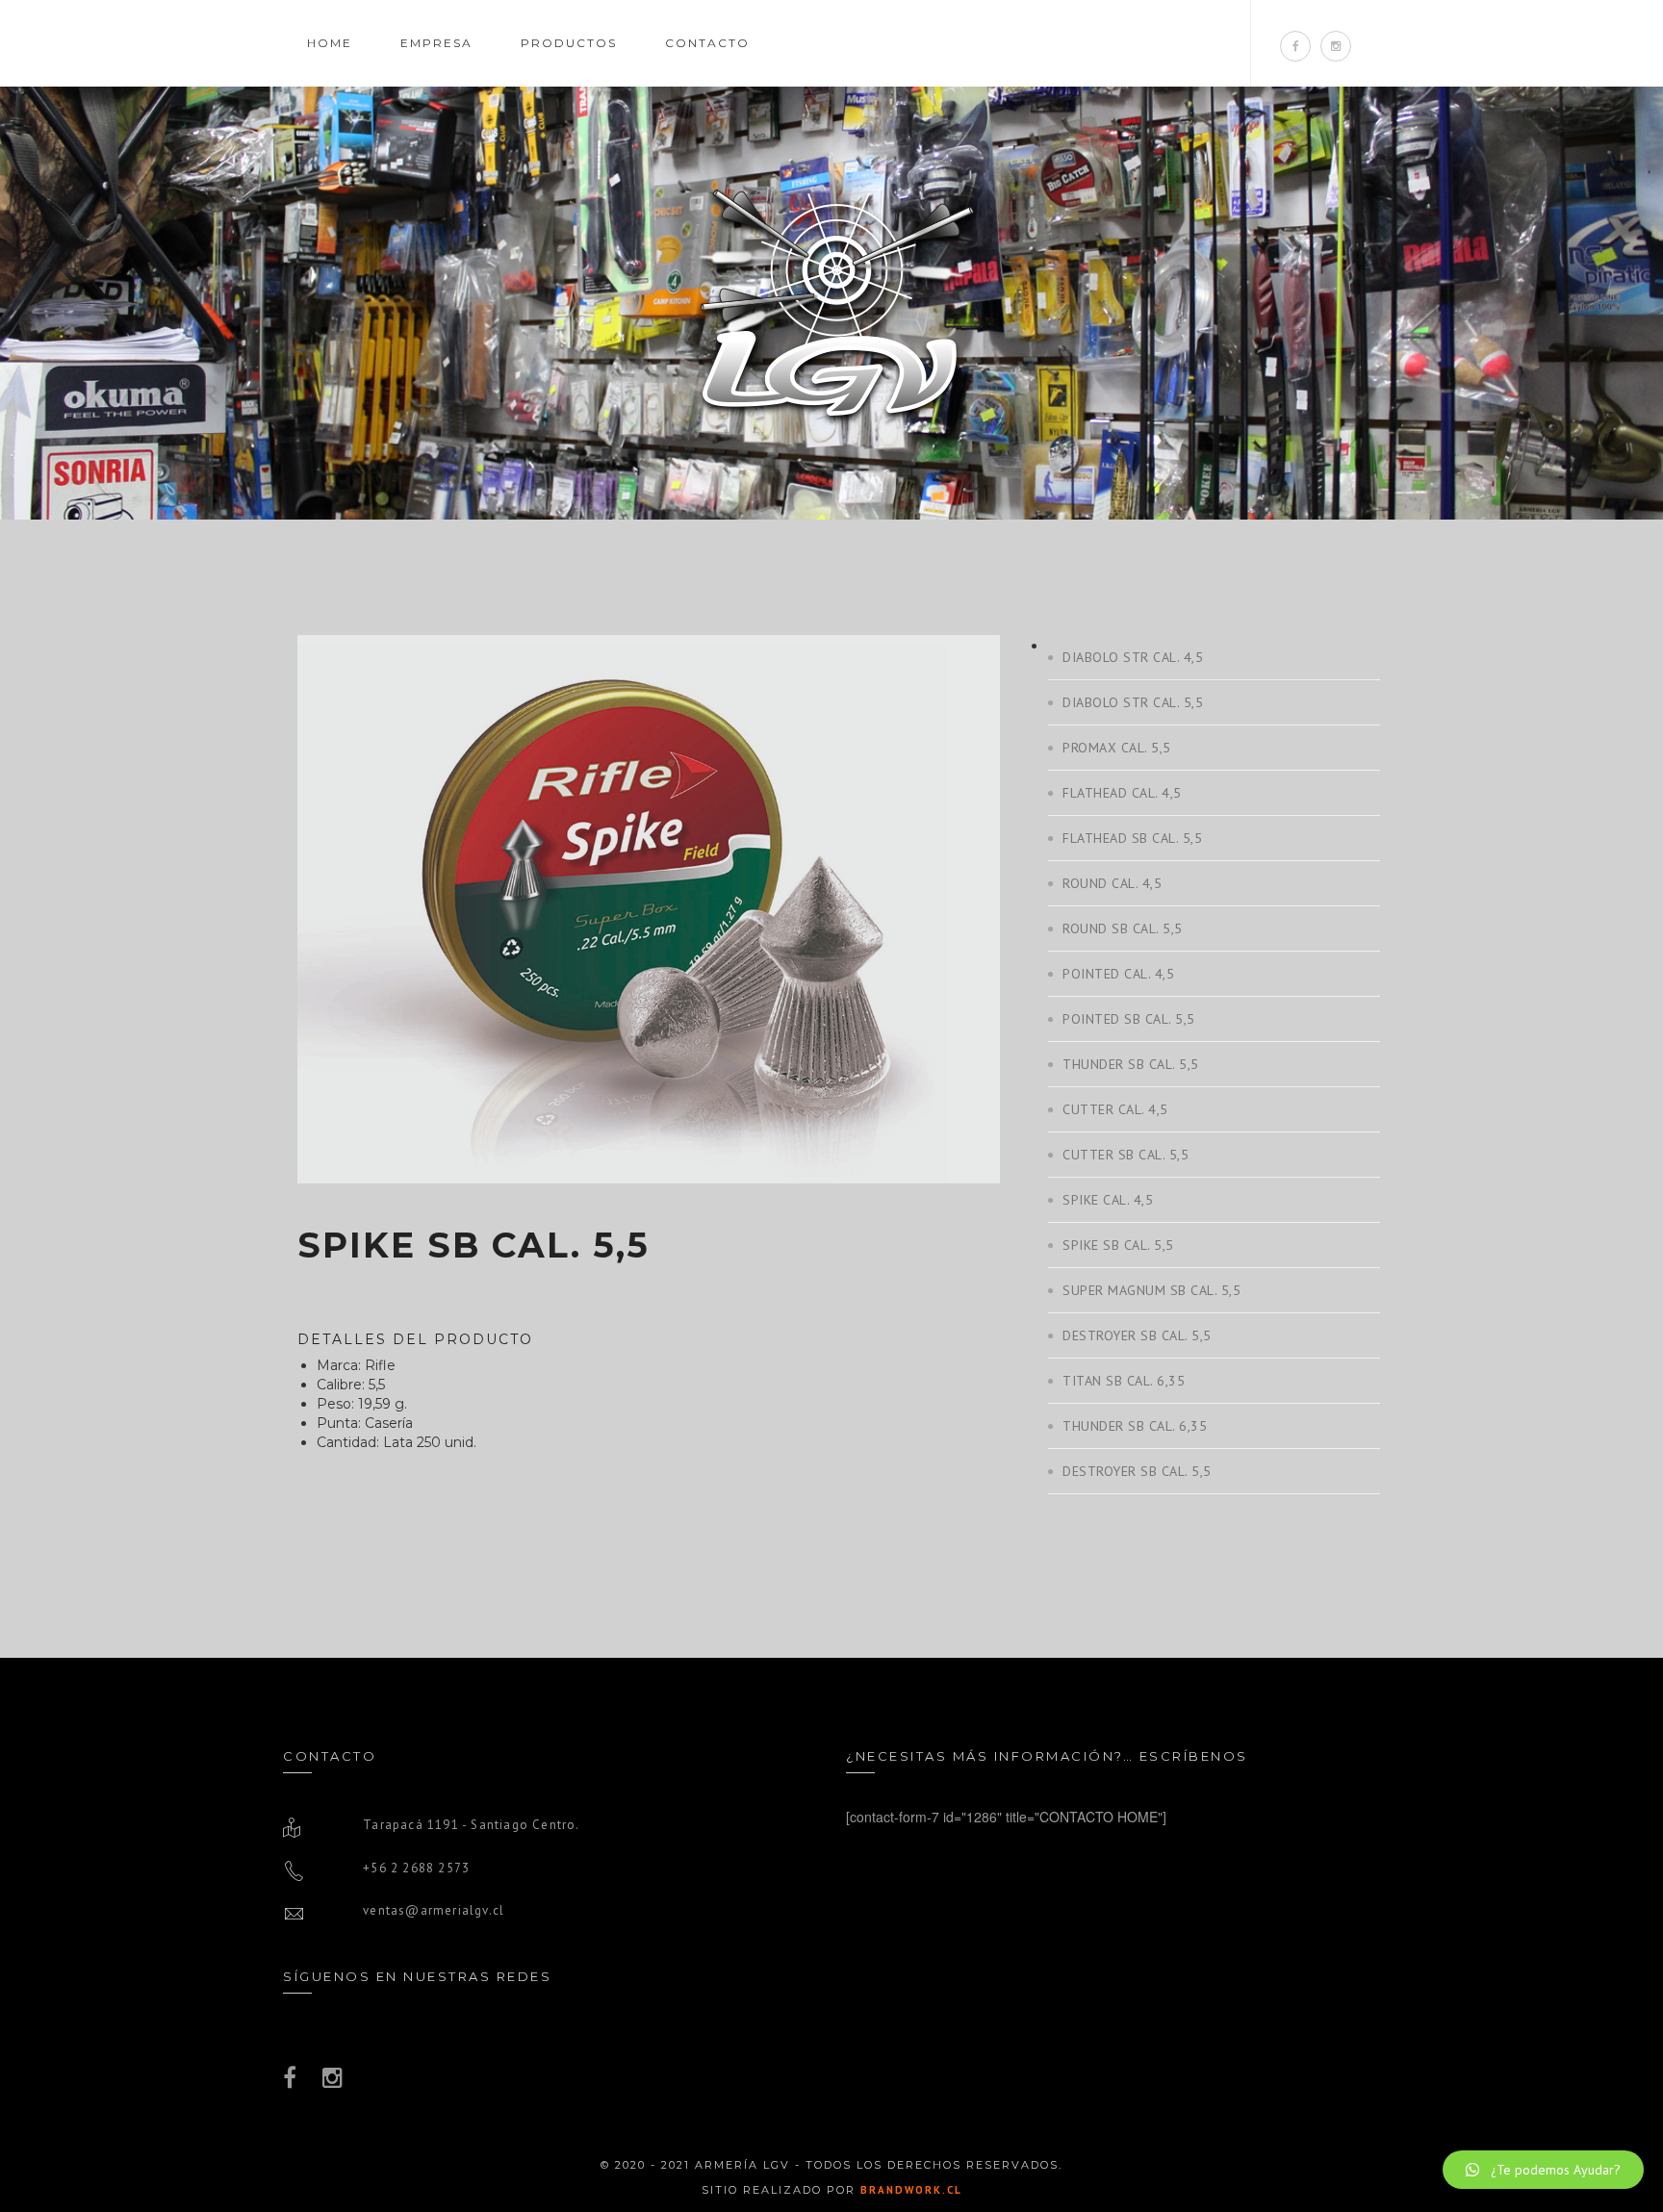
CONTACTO (707, 43)
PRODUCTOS (569, 43)
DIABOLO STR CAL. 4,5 (1133, 657)
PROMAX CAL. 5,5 (1117, 748)
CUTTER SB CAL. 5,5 (1126, 1155)
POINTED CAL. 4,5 (1118, 974)
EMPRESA (436, 43)
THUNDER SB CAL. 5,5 (1131, 1064)
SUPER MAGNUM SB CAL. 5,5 (1151, 1290)
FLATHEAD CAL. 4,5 (1122, 793)
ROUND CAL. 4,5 (1112, 883)
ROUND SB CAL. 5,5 (1123, 928)
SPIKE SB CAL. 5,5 (1118, 1245)
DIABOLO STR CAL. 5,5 (1133, 702)
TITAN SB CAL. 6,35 (1124, 1381)
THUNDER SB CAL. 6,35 (1135, 1426)
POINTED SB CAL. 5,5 (1129, 1019)
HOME (330, 43)
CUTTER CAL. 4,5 (1115, 1109)
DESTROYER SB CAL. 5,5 (1137, 1335)
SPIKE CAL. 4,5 (1108, 1200)
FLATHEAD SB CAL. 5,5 (1132, 838)
